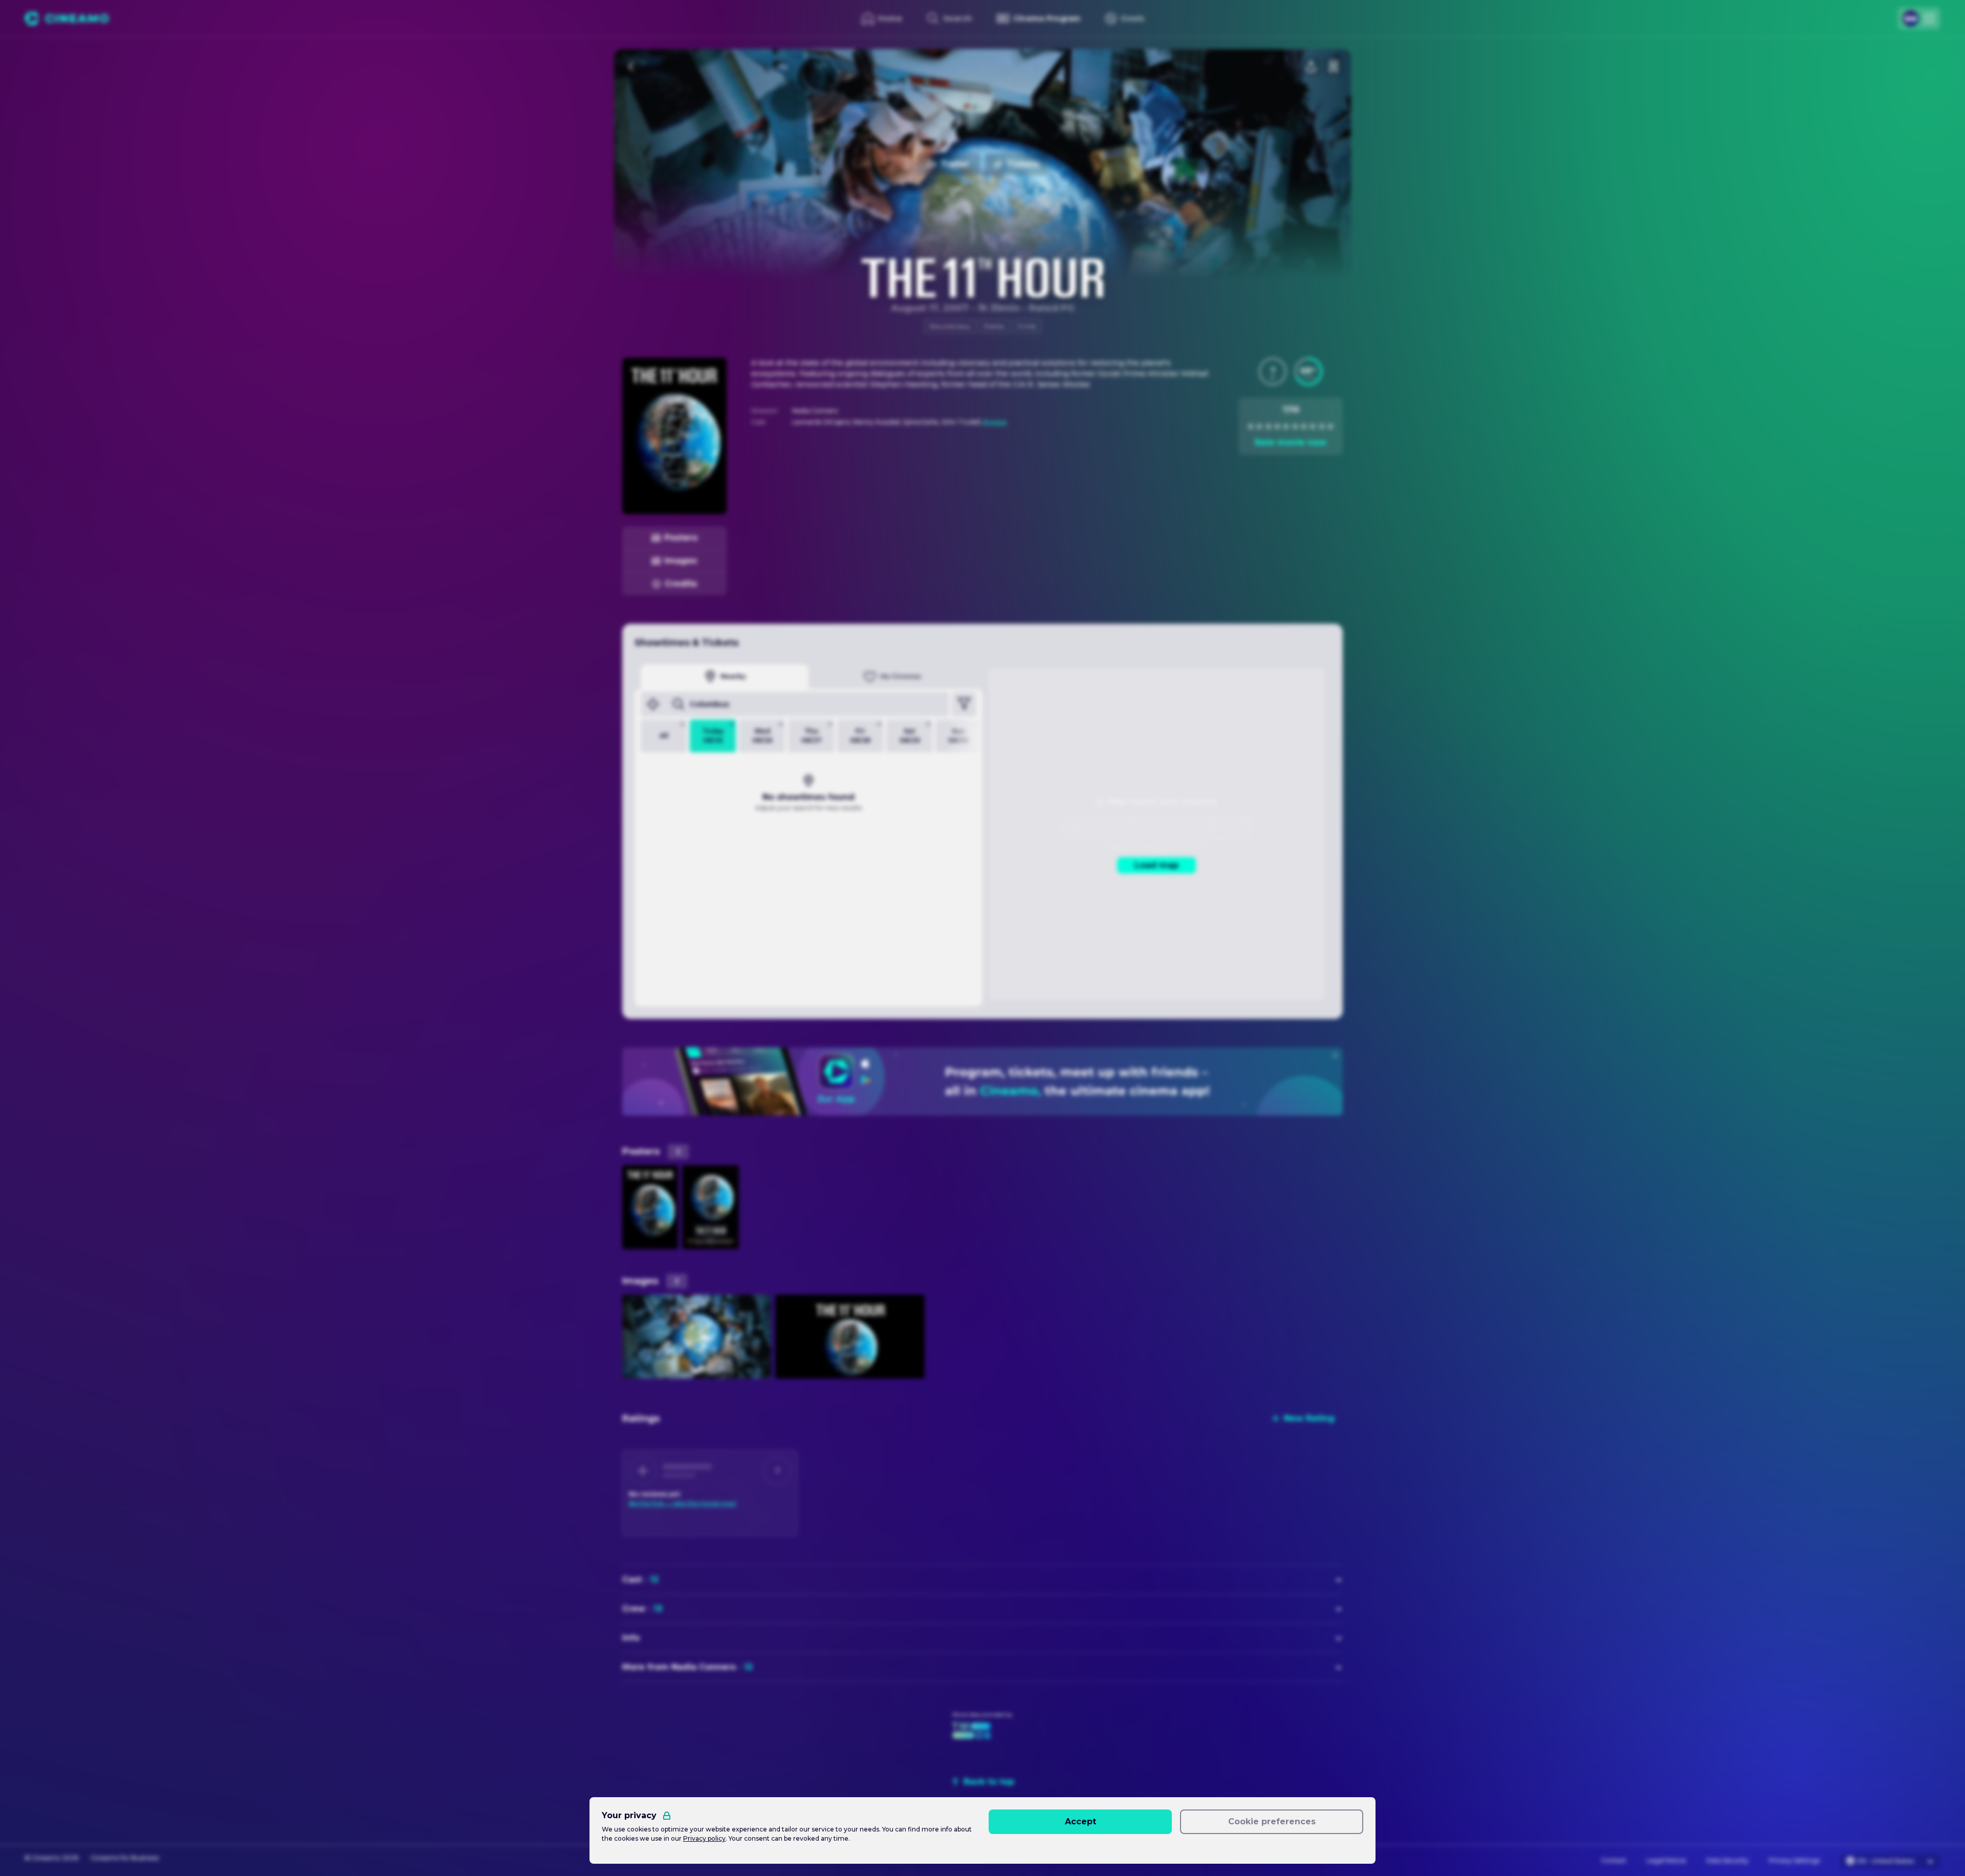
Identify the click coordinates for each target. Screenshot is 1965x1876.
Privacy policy (704, 1838)
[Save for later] (1334, 67)
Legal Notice (1666, 1860)
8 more (995, 422)
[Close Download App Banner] (1335, 1055)
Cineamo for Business (125, 1858)
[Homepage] (67, 18)
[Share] (1311, 67)
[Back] (631, 67)
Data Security (1728, 1860)
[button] (1273, 372)
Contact (1614, 1860)
